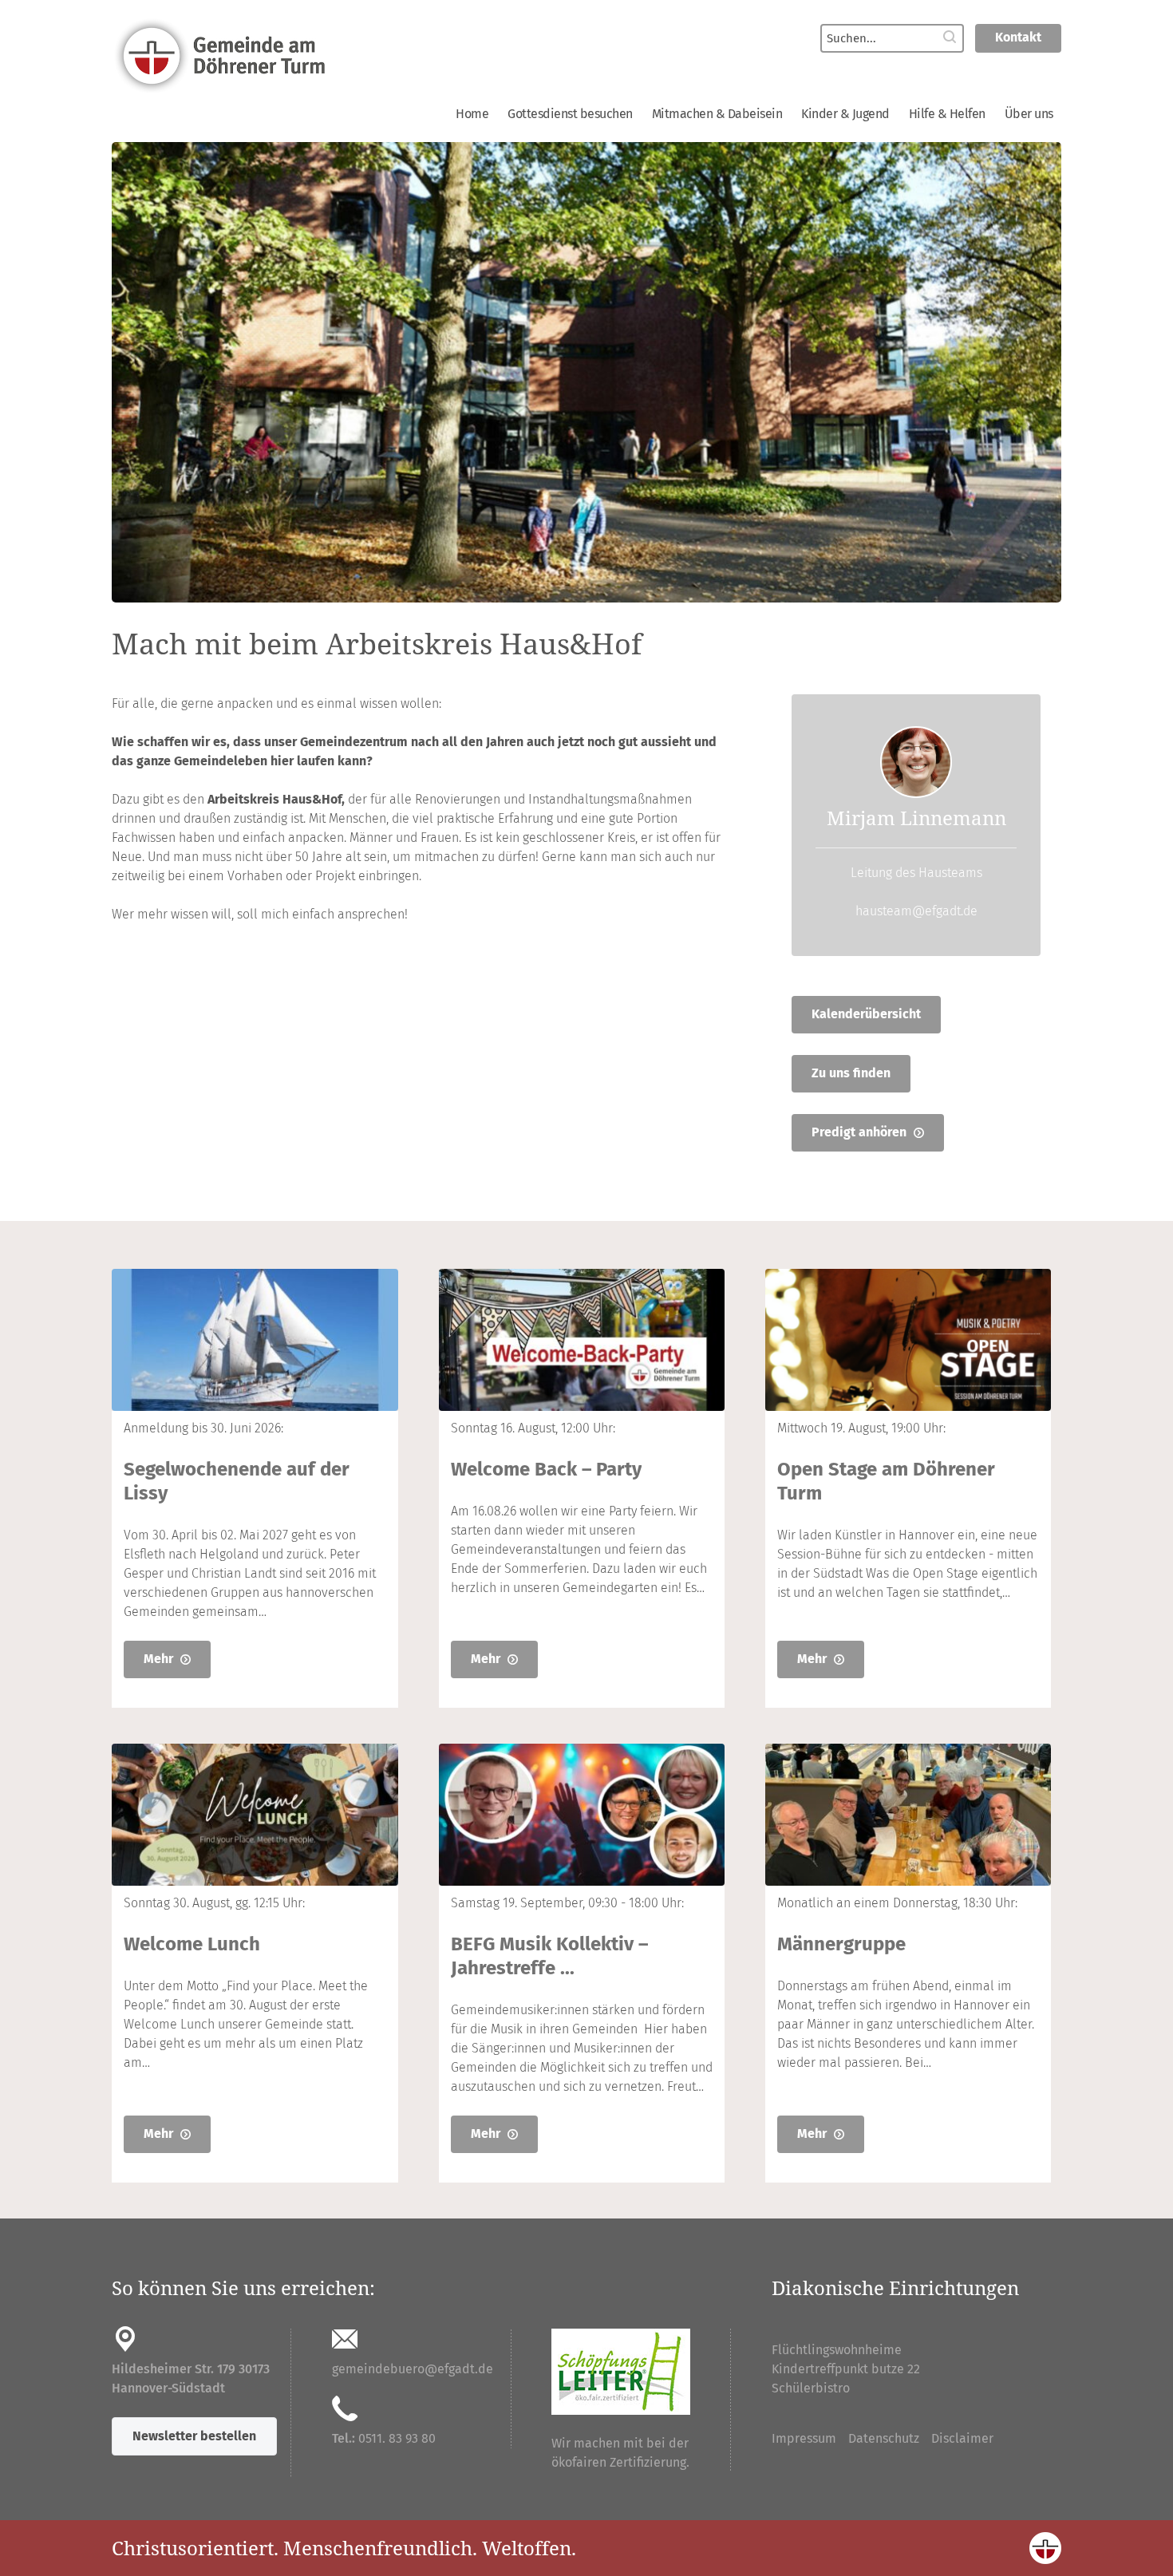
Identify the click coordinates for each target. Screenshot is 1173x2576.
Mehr (160, 1659)
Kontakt (1018, 37)
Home (472, 114)
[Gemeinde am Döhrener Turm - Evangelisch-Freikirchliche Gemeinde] (339, 54)
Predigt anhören (861, 1132)
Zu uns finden (851, 1073)
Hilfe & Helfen (947, 114)
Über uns (1029, 114)
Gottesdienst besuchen (570, 114)
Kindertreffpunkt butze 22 (846, 2369)
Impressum (804, 2438)
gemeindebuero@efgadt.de (413, 2369)
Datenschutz (884, 2438)
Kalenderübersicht (866, 1014)
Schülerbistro (811, 2388)
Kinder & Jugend (845, 114)
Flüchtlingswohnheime (837, 2350)
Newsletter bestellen (194, 2436)
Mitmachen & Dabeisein (717, 114)
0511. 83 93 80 (397, 2438)
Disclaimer (962, 2438)
